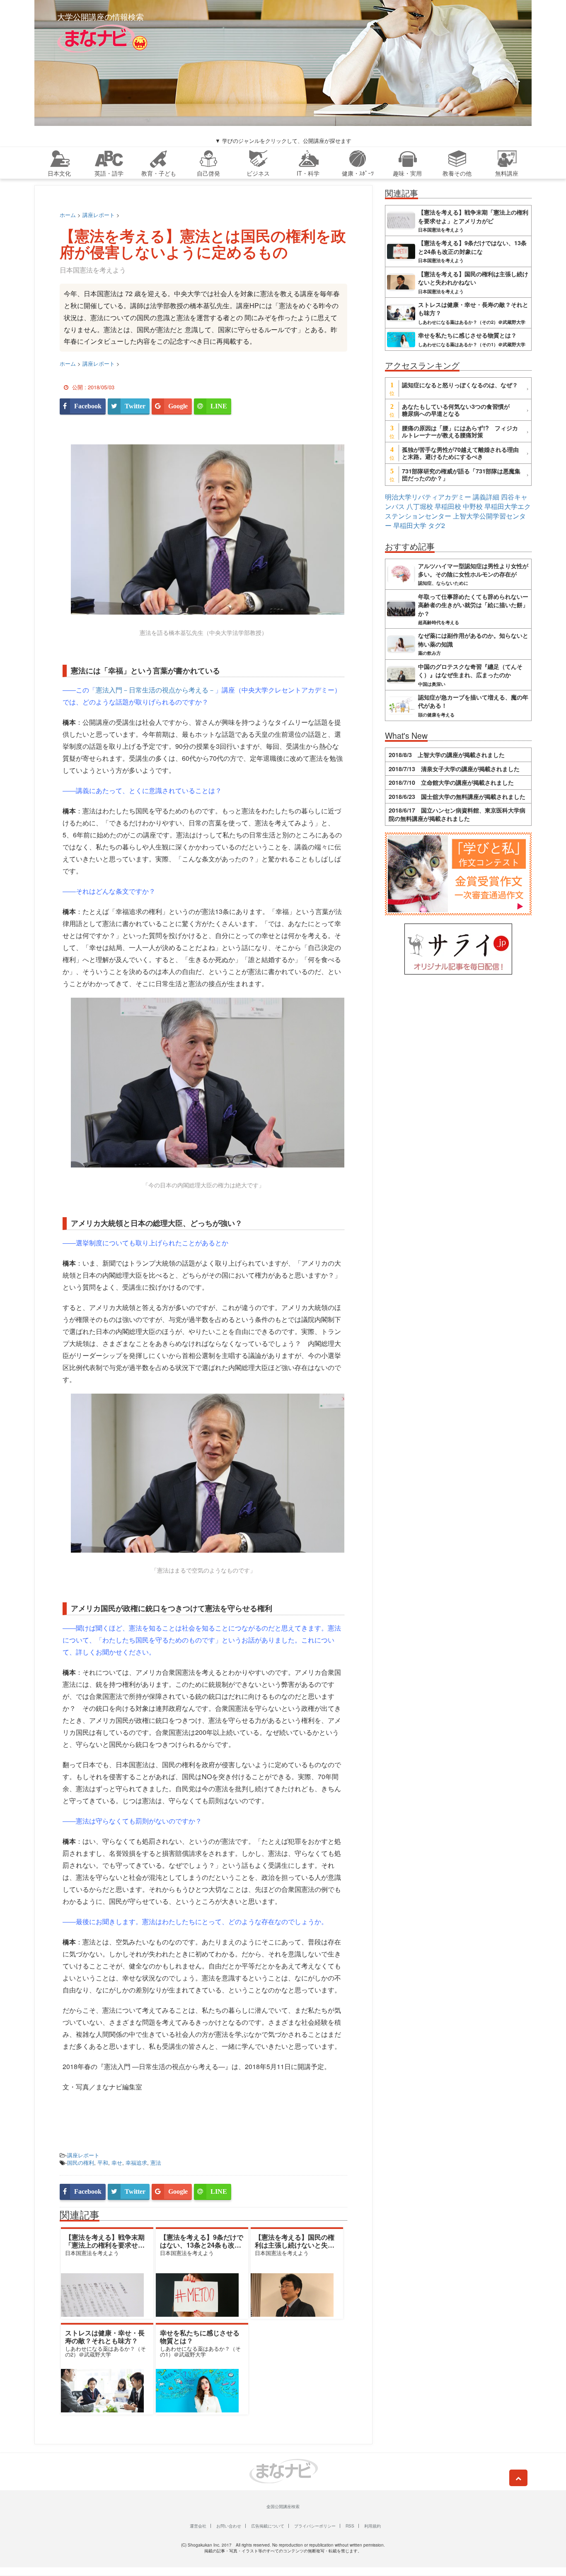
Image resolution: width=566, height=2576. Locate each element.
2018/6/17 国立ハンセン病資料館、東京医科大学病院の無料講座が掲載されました (457, 814)
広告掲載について (268, 2526)
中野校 (473, 506)
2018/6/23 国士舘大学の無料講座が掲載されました (457, 796)
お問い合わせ (229, 2526)
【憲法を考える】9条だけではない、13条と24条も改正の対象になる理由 (202, 2245)
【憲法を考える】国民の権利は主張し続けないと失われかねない (295, 2245)
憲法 (156, 2162)
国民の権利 (81, 2162)
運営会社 (198, 2526)
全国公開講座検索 (283, 2506)
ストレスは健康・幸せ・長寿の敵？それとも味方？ (105, 2337)
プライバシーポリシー (315, 2526)
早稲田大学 (410, 525)
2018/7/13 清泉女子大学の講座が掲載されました (454, 769)
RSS (350, 2526)
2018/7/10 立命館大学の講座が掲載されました (451, 782)
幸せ (117, 2162)
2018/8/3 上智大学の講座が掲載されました (447, 755)
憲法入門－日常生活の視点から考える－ (155, 690)
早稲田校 (448, 506)
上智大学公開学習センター (455, 521)
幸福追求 (136, 2162)
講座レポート (83, 2155)
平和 (103, 2162)
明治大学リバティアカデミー (428, 497)
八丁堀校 (420, 506)
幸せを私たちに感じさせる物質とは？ (200, 2337)
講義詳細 (486, 497)
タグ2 (437, 525)
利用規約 (372, 2526)
